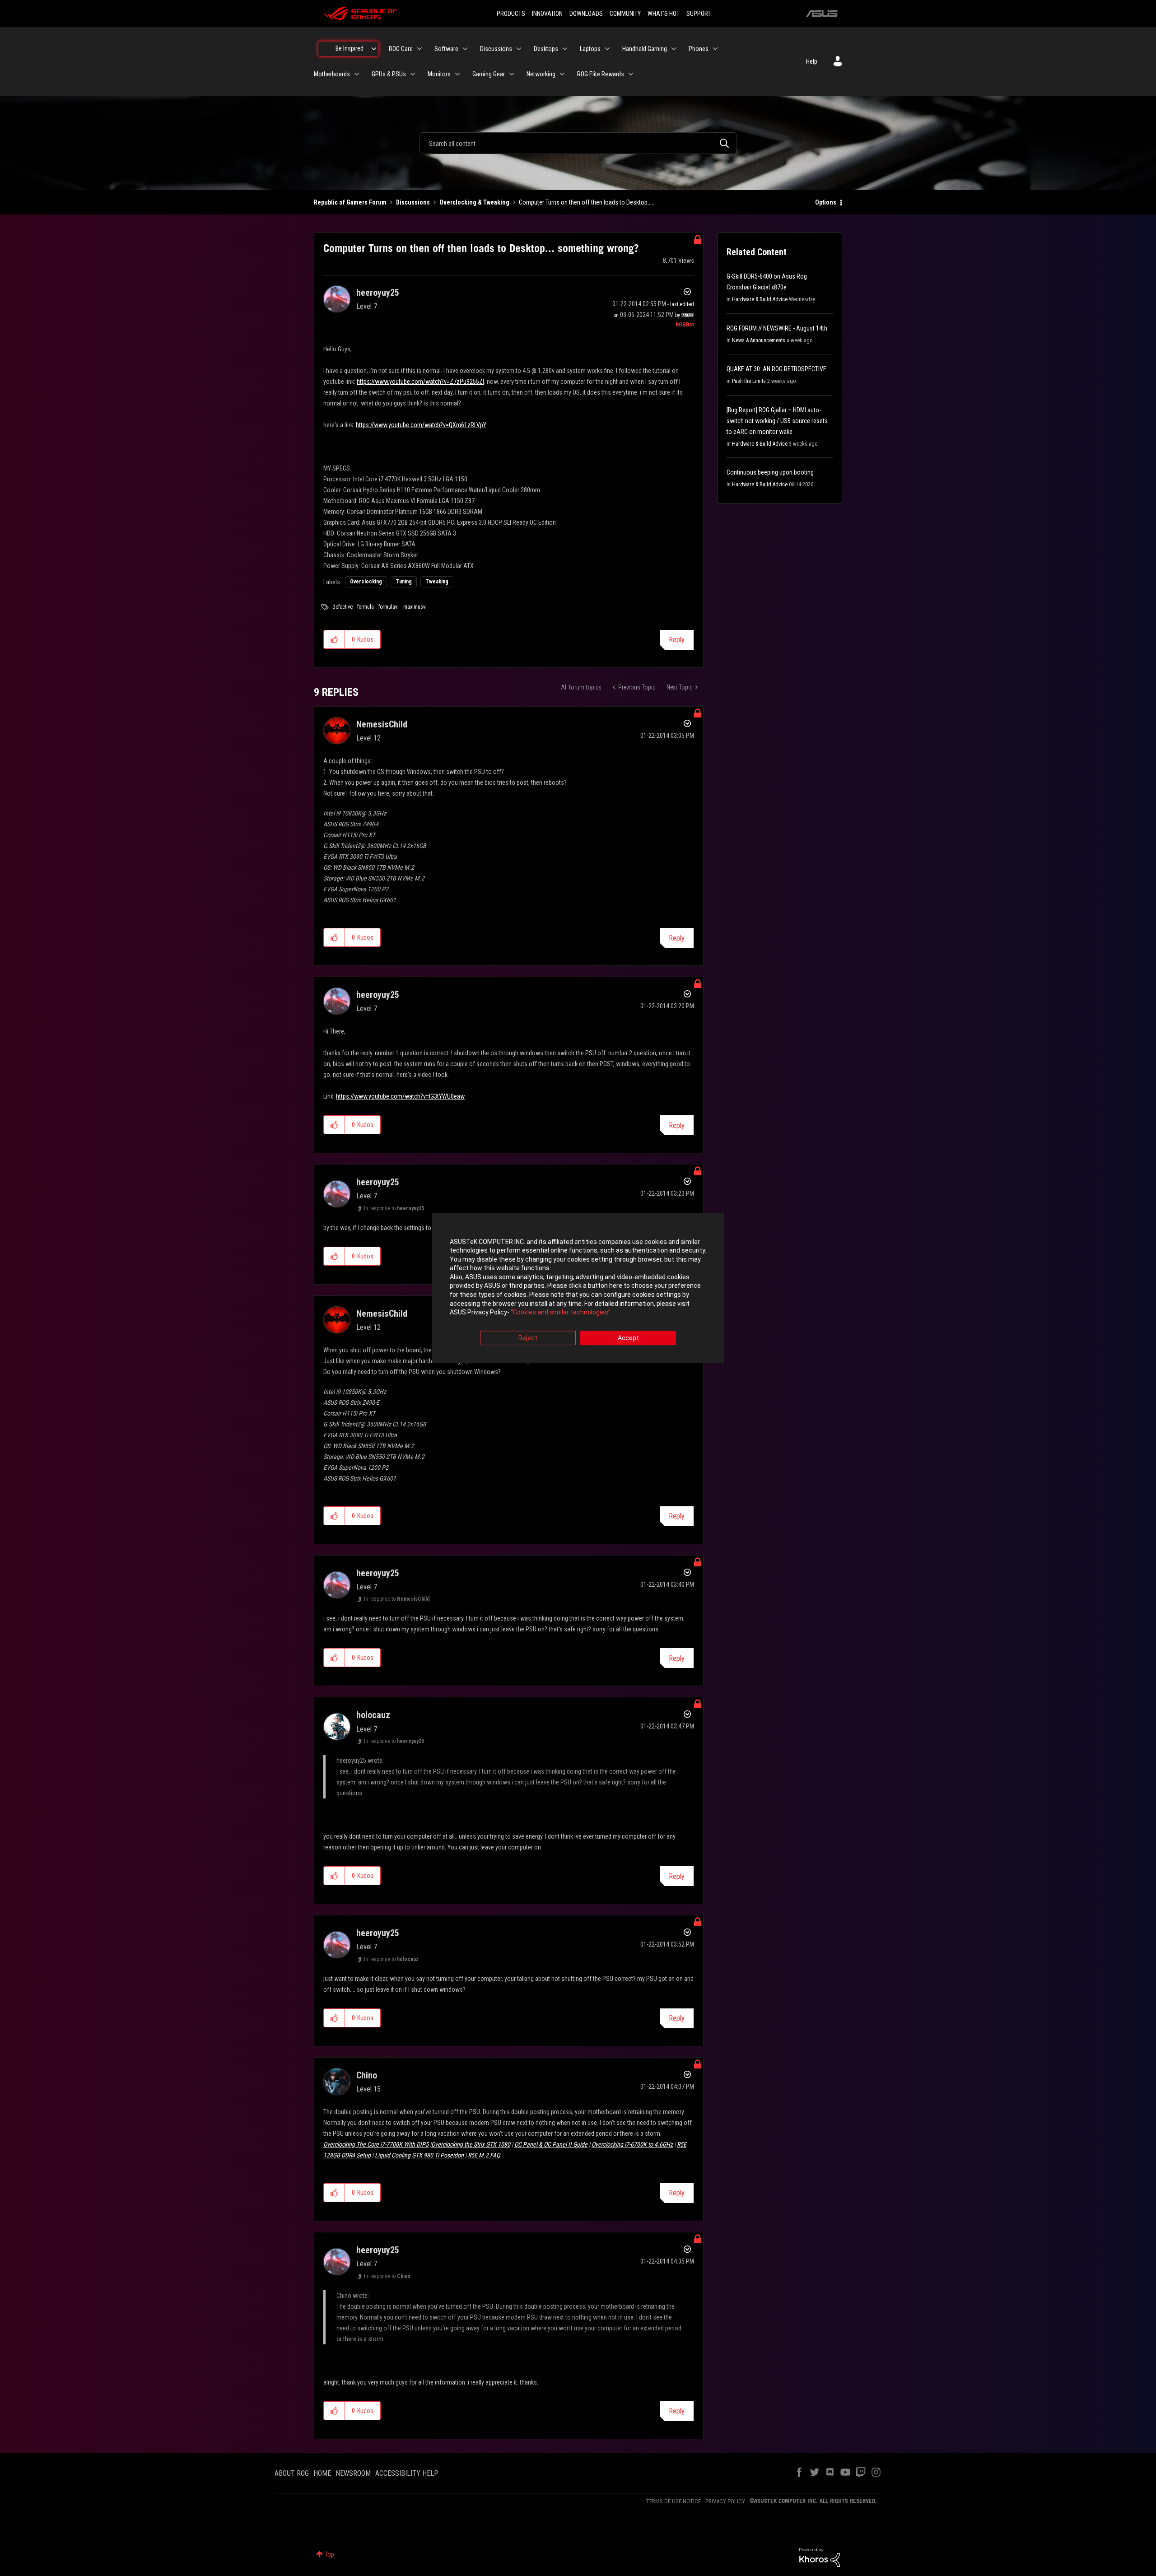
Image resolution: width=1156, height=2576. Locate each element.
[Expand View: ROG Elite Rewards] (631, 74)
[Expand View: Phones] (715, 49)
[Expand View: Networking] (562, 74)
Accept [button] (628, 1338)
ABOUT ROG (292, 2473)
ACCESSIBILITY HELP (407, 2473)
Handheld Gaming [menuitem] (645, 49)
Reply (677, 640)
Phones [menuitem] (699, 49)
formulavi (389, 607)
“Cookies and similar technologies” (561, 1313)
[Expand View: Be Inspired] (374, 49)
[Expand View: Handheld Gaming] (674, 49)
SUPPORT (699, 14)
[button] (334, 639)
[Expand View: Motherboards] (357, 74)
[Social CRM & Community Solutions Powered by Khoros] (820, 2557)
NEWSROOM (353, 2473)
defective (343, 607)
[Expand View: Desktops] (565, 49)
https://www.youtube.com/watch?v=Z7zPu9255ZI (420, 382)
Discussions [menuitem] (496, 49)
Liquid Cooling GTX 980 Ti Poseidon (419, 2155)
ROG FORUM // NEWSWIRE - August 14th (777, 328)
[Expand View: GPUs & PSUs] (413, 74)
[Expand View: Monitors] (457, 74)
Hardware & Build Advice (760, 299)
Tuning (404, 582)
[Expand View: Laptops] (607, 49)
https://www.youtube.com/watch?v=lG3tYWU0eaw (400, 1096)
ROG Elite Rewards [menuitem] (601, 74)
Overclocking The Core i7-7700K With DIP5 (376, 2144)
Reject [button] (528, 1338)
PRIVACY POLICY (725, 2501)
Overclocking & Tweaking (474, 202)
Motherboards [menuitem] (332, 74)
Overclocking (366, 582)
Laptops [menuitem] (590, 49)
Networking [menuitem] (541, 74)
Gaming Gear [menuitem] (489, 74)
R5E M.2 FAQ (484, 2155)
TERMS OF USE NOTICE (674, 2501)
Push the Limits (749, 381)
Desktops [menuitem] (546, 49)
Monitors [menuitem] (439, 74)
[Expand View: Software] (465, 49)
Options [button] (826, 202)
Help (812, 61)
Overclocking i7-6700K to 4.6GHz (632, 2144)
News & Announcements (759, 340)
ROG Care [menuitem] (401, 49)
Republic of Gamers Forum (350, 202)
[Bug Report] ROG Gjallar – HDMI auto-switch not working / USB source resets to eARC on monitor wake (777, 421)
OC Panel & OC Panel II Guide (551, 2144)
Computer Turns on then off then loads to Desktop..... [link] (587, 202)
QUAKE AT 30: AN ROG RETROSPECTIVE (776, 369)
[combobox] (578, 143)
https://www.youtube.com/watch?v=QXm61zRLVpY (421, 425)
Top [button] (329, 2554)
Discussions (413, 202)
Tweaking (437, 582)
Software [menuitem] (446, 49)
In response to (394, 1208)
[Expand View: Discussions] (519, 49)
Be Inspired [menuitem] (350, 48)
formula (366, 607)
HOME (322, 2473)
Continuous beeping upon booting (770, 472)
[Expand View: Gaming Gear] (512, 74)
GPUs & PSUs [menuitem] (389, 74)
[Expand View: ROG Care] (420, 49)
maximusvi (415, 607)
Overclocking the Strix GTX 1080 (471, 2144)
